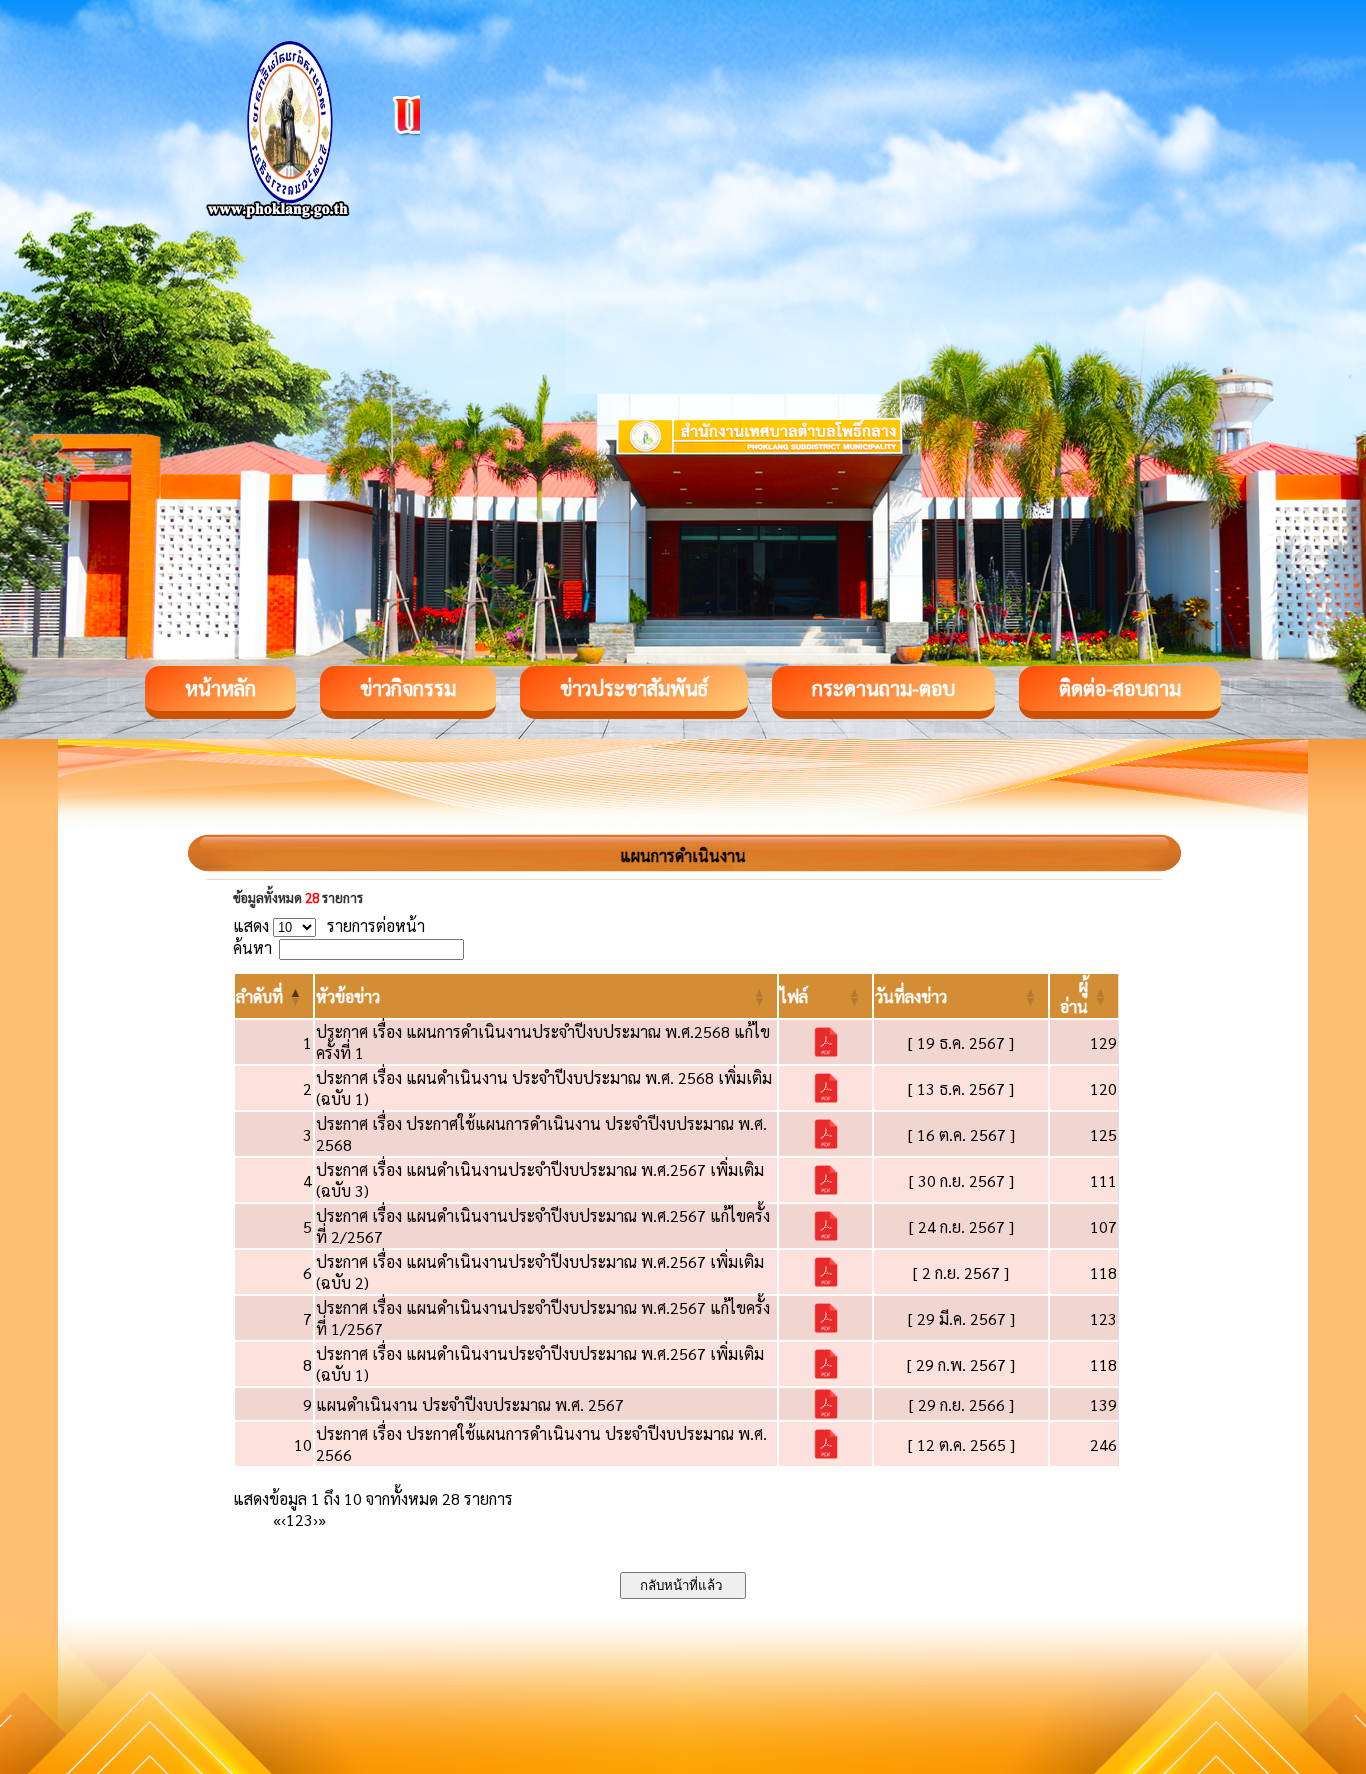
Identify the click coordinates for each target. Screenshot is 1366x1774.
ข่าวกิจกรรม (408, 688)
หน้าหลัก (220, 688)
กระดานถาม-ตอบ (883, 688)
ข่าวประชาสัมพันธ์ (634, 688)
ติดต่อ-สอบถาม (1120, 688)
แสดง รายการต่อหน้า (329, 925)
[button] (259, 996)
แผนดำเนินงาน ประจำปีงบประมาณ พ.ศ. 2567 (470, 1404)
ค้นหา (252, 947)
